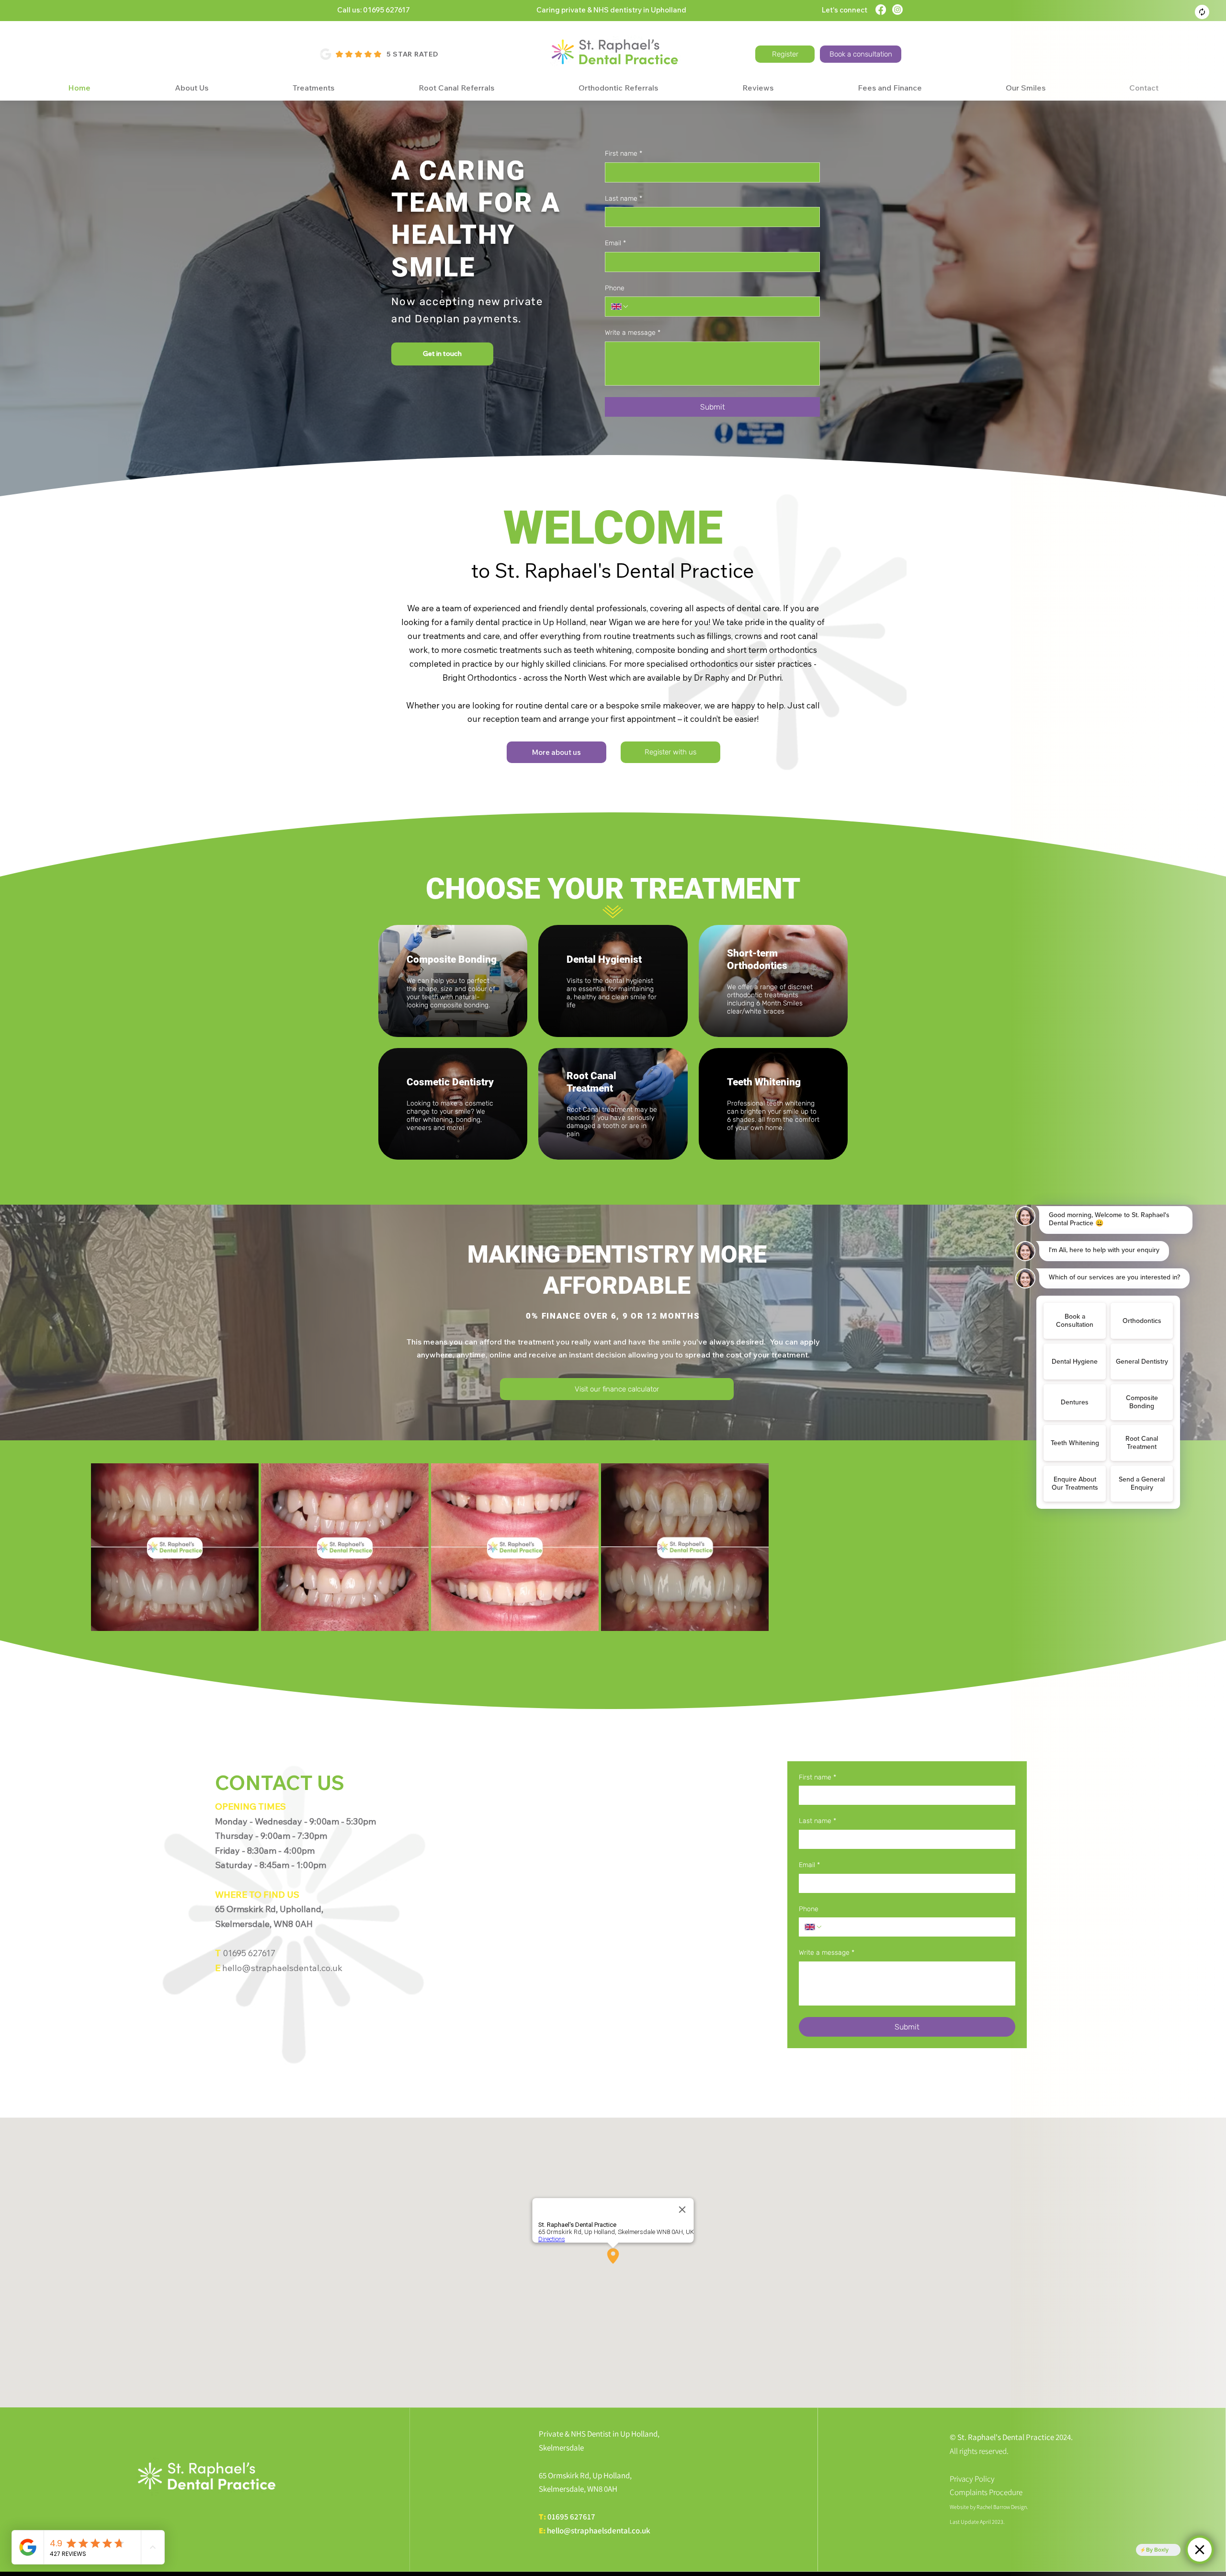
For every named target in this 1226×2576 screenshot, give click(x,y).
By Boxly (1157, 2550)
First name (624, 154)
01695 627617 (571, 2517)
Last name (624, 199)
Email (615, 243)
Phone (615, 288)
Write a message (633, 333)
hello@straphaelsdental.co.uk (599, 2530)
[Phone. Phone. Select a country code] (620, 307)
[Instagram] (897, 10)
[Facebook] (881, 10)
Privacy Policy (972, 2479)
